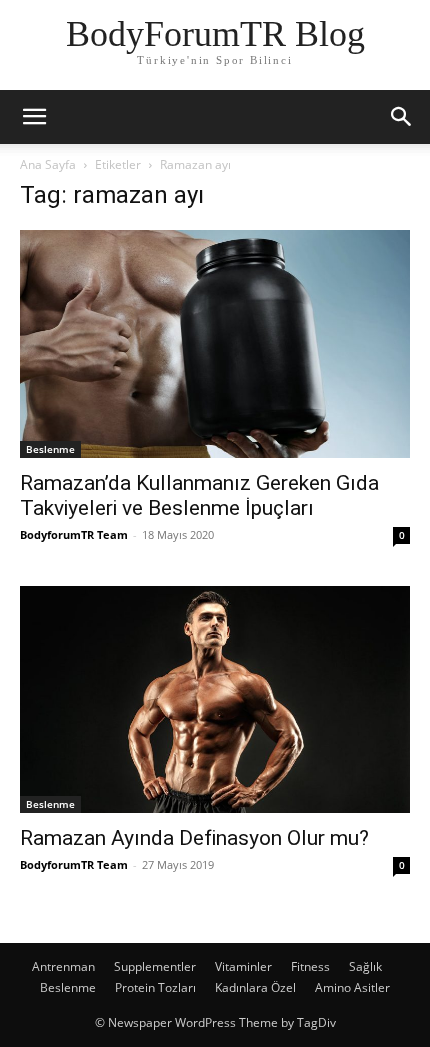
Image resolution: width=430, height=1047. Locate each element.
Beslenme (50, 449)
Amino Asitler (352, 987)
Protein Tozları (155, 987)
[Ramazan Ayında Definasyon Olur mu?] (215, 700)
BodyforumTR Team (74, 534)
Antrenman (63, 966)
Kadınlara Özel (255, 987)
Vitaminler (243, 966)
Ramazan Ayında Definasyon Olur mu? (194, 838)
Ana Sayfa (48, 164)
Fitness (310, 966)
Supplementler (155, 966)
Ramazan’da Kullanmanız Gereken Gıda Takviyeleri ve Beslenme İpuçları (199, 495)
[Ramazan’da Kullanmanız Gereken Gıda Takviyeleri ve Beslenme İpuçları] (215, 344)
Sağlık (365, 966)
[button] (34, 117)
